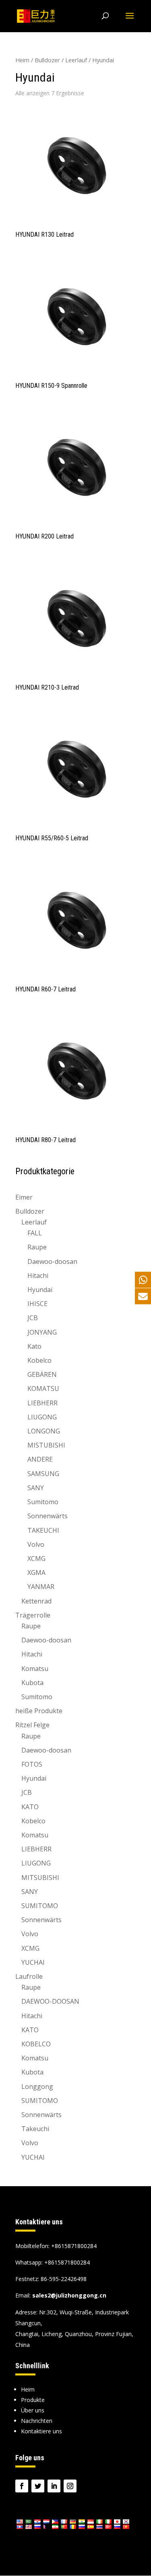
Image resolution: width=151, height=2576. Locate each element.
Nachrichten (37, 2421)
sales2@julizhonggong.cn (69, 2295)
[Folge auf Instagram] (70, 2486)
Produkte (33, 2400)
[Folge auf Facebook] (22, 2486)
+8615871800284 (67, 2262)
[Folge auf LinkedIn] (54, 2486)
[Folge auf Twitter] (38, 2486)
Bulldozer (47, 60)
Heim (22, 60)
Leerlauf (76, 60)
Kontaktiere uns (41, 2431)
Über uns (33, 2410)
